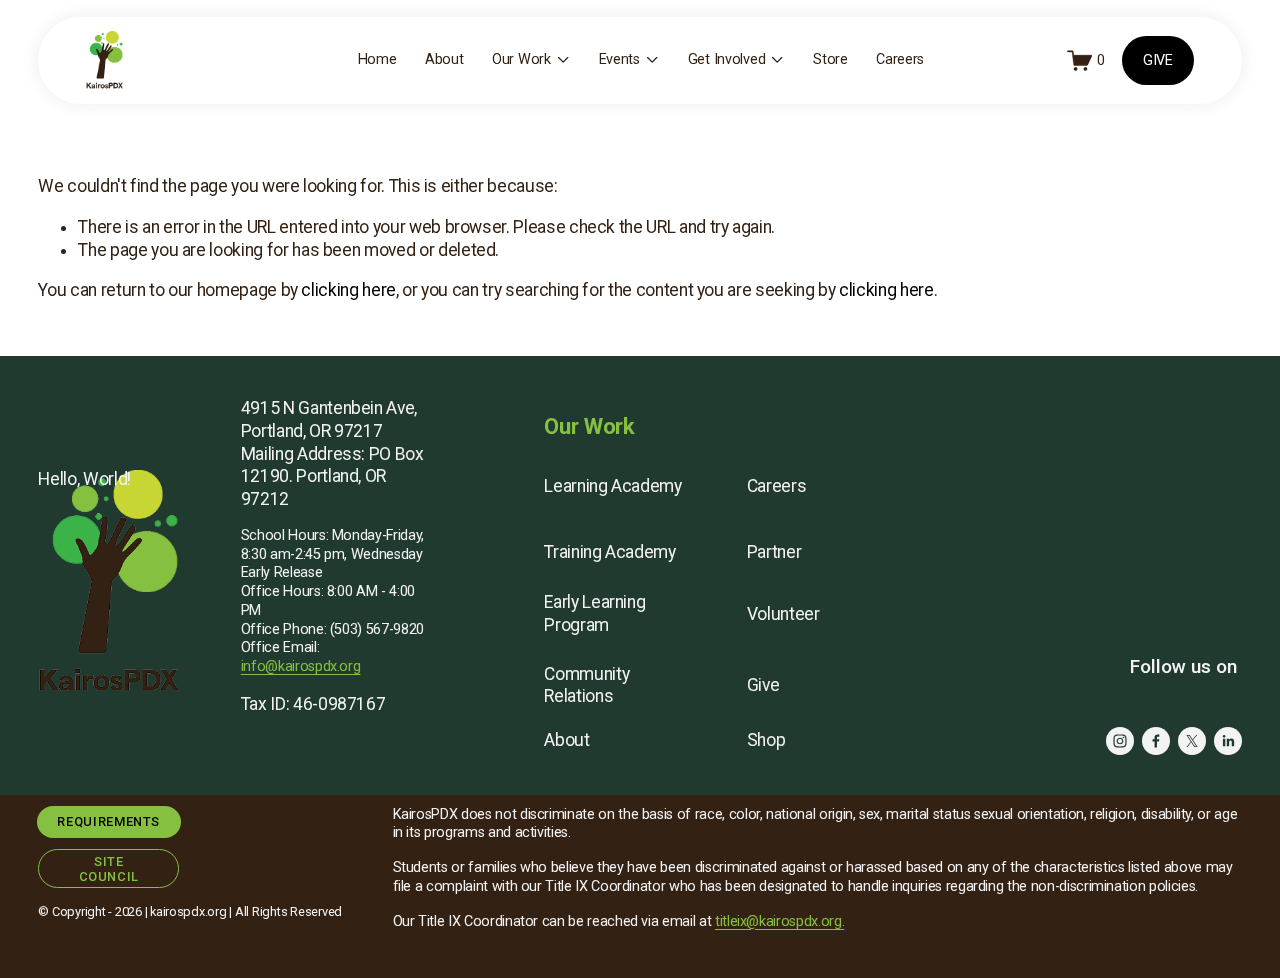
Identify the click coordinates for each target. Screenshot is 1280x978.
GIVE (1158, 60)
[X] (1192, 741)
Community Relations (586, 685)
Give (763, 685)
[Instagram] (1120, 741)
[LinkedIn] (1228, 741)
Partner (774, 552)
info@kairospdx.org (301, 666)
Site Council (109, 869)
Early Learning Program (594, 613)
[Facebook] (1156, 741)
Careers (900, 59)
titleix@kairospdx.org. (779, 921)
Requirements (108, 821)
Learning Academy (612, 486)
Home (377, 59)
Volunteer (783, 614)
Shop (766, 740)
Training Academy (609, 552)
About (444, 59)
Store (830, 59)
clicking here (348, 290)
